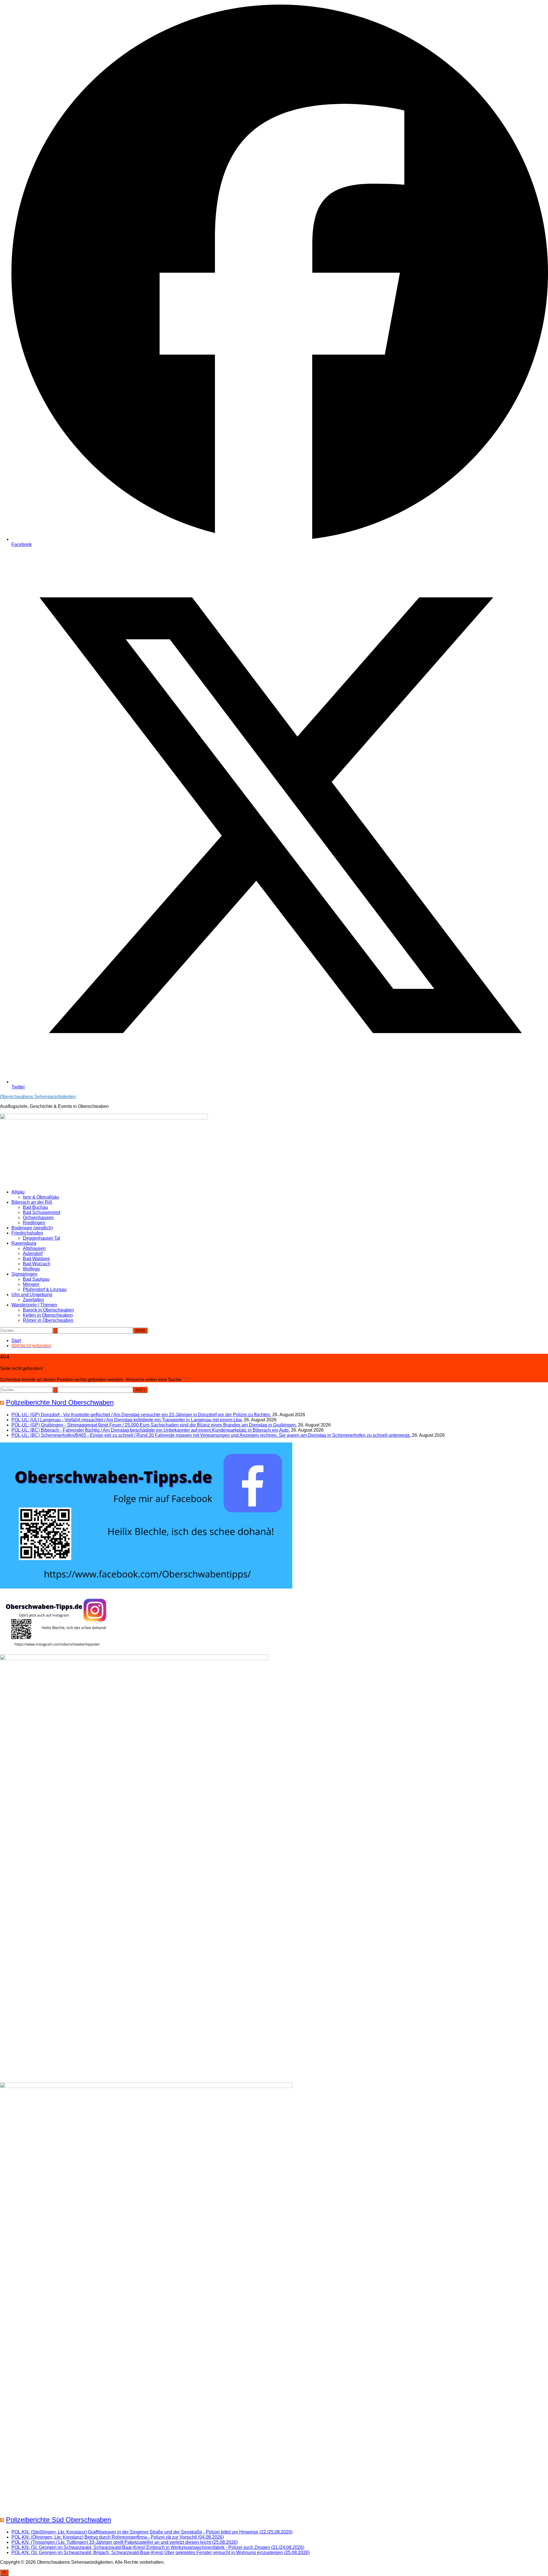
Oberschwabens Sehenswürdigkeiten (38, 1097)
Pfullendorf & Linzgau (45, 1289)
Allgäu (18, 1192)
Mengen (31, 1284)
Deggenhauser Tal (42, 1238)
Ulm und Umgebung (32, 1295)
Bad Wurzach (37, 1264)
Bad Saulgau (36, 1279)
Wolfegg (31, 1269)
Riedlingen (34, 1223)
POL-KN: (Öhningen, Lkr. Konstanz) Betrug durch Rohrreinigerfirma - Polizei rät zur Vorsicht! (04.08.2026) (118, 2537)
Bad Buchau (35, 1207)
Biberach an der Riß (32, 1202)
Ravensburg (24, 1243)
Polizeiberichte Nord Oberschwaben (60, 1402)
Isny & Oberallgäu (41, 1197)
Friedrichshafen (27, 1233)
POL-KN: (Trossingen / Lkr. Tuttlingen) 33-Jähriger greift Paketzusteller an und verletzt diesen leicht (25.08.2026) (125, 2542)
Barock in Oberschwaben (48, 1310)
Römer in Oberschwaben (48, 1320)
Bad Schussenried (42, 1212)
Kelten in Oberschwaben (48, 1315)
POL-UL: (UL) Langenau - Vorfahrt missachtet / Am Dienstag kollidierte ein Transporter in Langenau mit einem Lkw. (127, 1420)
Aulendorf (33, 1253)
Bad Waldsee (36, 1259)
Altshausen (34, 1248)
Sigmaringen (24, 1274)
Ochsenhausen (38, 1218)
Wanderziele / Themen (34, 1305)
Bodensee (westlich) (32, 1228)
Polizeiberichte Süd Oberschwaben (59, 2520)
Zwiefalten (33, 1300)
